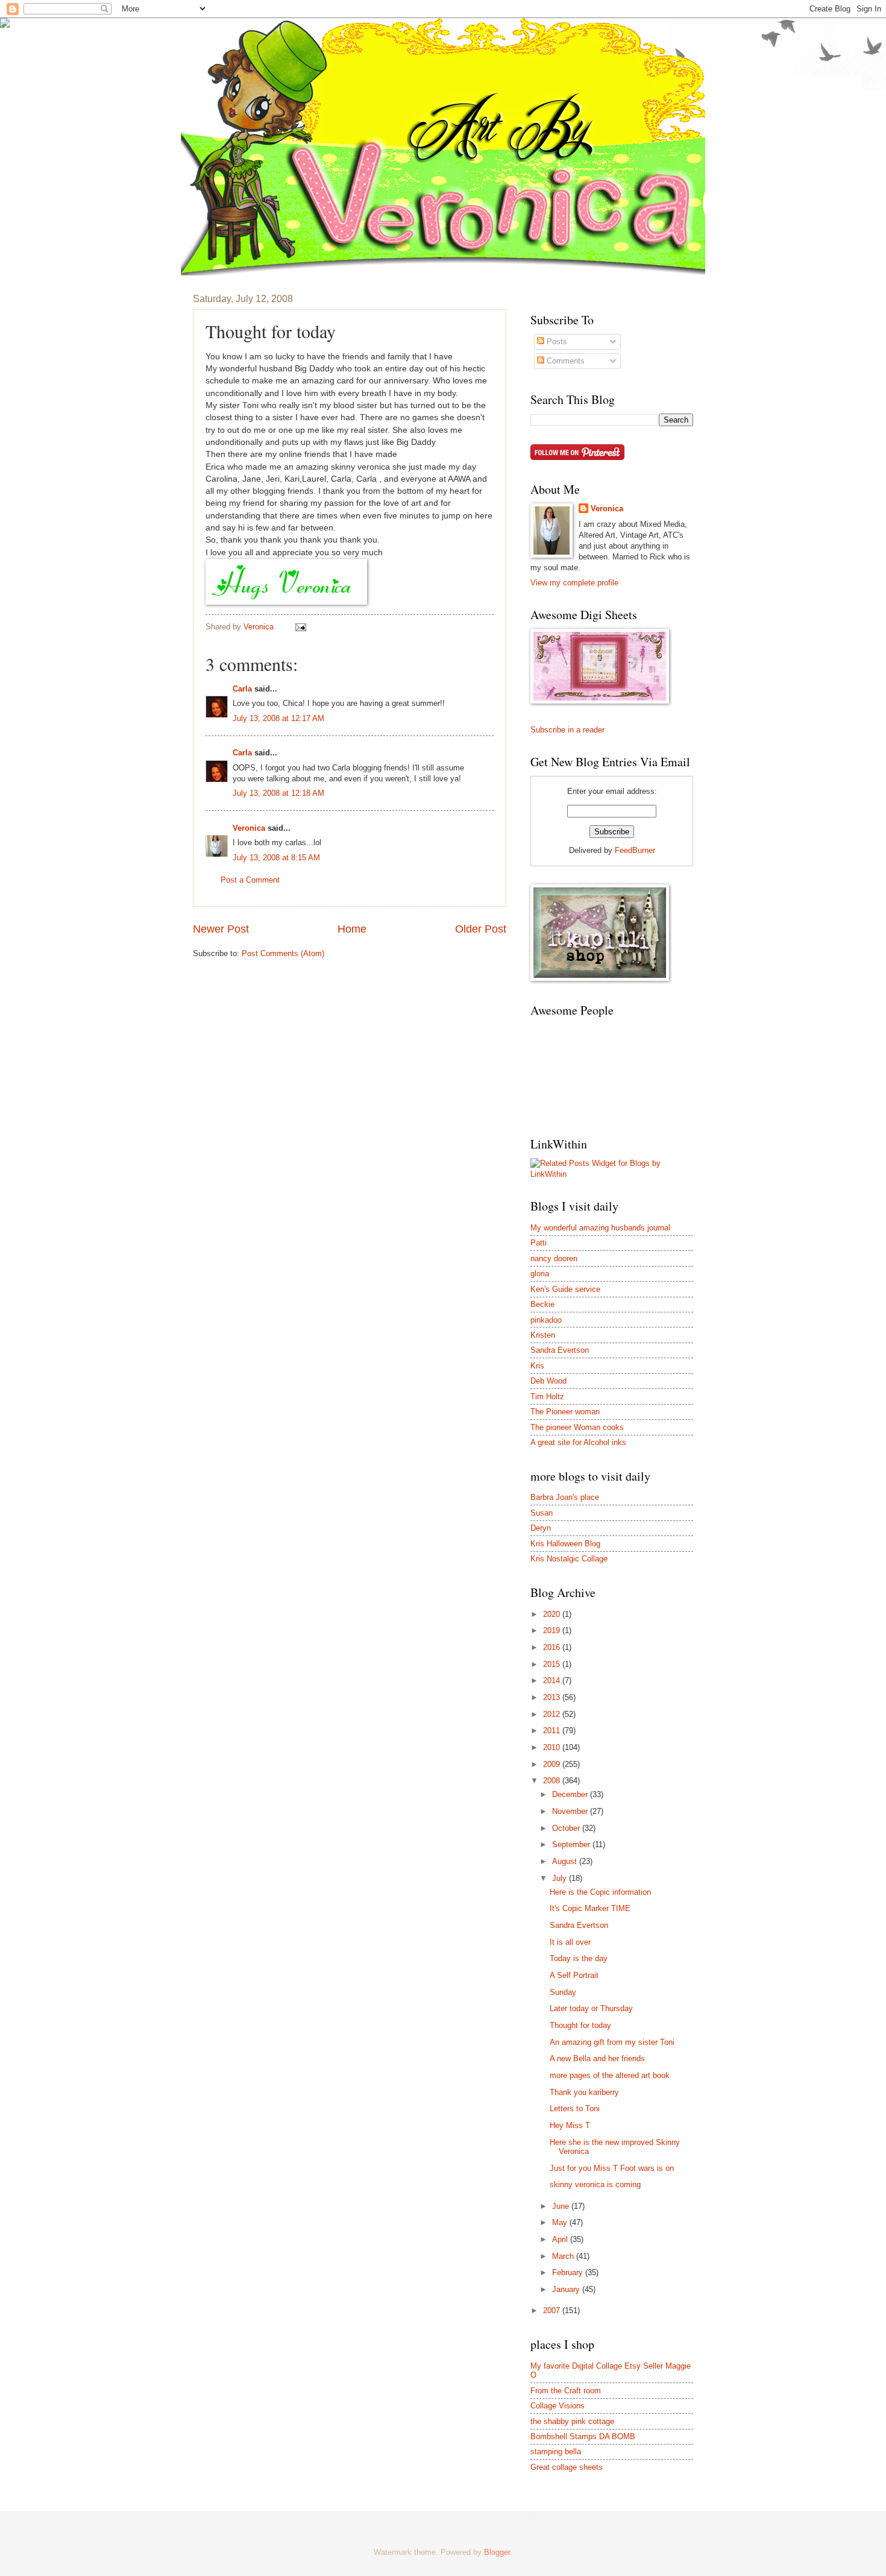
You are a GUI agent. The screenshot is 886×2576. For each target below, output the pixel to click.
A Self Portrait (574, 1975)
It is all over (570, 1942)
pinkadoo (546, 1320)
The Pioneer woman (565, 1412)
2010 (553, 1747)
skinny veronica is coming (595, 2184)
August (566, 1861)
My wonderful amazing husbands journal (600, 1228)
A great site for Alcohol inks (578, 1442)
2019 (553, 1630)
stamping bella (556, 2452)
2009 (553, 1764)
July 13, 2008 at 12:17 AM (278, 718)
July (561, 1878)
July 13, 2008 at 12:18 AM (278, 793)
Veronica (249, 828)
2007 (553, 2310)
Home (352, 929)
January (567, 2289)
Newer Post (221, 929)
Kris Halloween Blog (565, 1544)
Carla (242, 689)
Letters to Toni (575, 2108)
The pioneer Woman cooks (577, 1427)
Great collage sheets (567, 2467)
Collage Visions (558, 2406)
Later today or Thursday (591, 2008)
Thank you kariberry (584, 2092)
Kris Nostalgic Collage (569, 1559)
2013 (553, 1697)
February (569, 2272)
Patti (539, 1243)
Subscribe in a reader (567, 730)
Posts (556, 342)
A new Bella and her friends (597, 2058)
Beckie (542, 1304)
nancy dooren (554, 1258)
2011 (553, 1730)
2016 (553, 1647)
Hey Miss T (570, 2125)
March (564, 2256)
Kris (537, 1366)
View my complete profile (574, 583)
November (571, 1811)
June (562, 2206)
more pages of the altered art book (610, 2075)
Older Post (481, 929)
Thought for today (580, 2025)
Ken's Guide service (565, 1289)
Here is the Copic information (600, 1892)
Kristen (543, 1335)
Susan (542, 1513)
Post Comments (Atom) (283, 953)
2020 (553, 1614)
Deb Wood (548, 1381)
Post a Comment (250, 880)
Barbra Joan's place (565, 1497)
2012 (553, 1714)
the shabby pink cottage (572, 2421)
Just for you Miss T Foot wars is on (612, 2168)
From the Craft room (566, 2391)
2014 (553, 1680)
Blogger (497, 2552)
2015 (553, 1664)
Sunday (563, 1992)
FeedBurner (635, 850)
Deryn (541, 1528)
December (571, 1794)
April (561, 2239)
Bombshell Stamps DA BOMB (583, 2436)
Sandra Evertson (560, 1350)
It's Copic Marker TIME (590, 1908)
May (561, 2222)
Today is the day (579, 1958)
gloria (540, 1274)
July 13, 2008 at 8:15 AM (276, 858)
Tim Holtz (547, 1397)
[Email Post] (300, 627)
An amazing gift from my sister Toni (612, 2042)
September (572, 1844)
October (567, 1828)
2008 (553, 1781)
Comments (564, 361)
